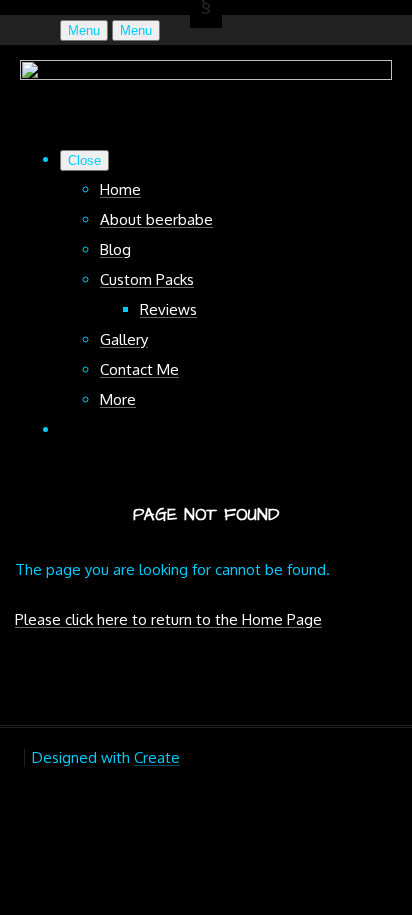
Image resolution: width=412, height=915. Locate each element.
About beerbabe (156, 219)
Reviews (168, 309)
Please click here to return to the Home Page (168, 619)
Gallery (124, 339)
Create (157, 757)
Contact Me (139, 369)
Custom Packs (147, 279)
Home (120, 189)
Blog (115, 249)
